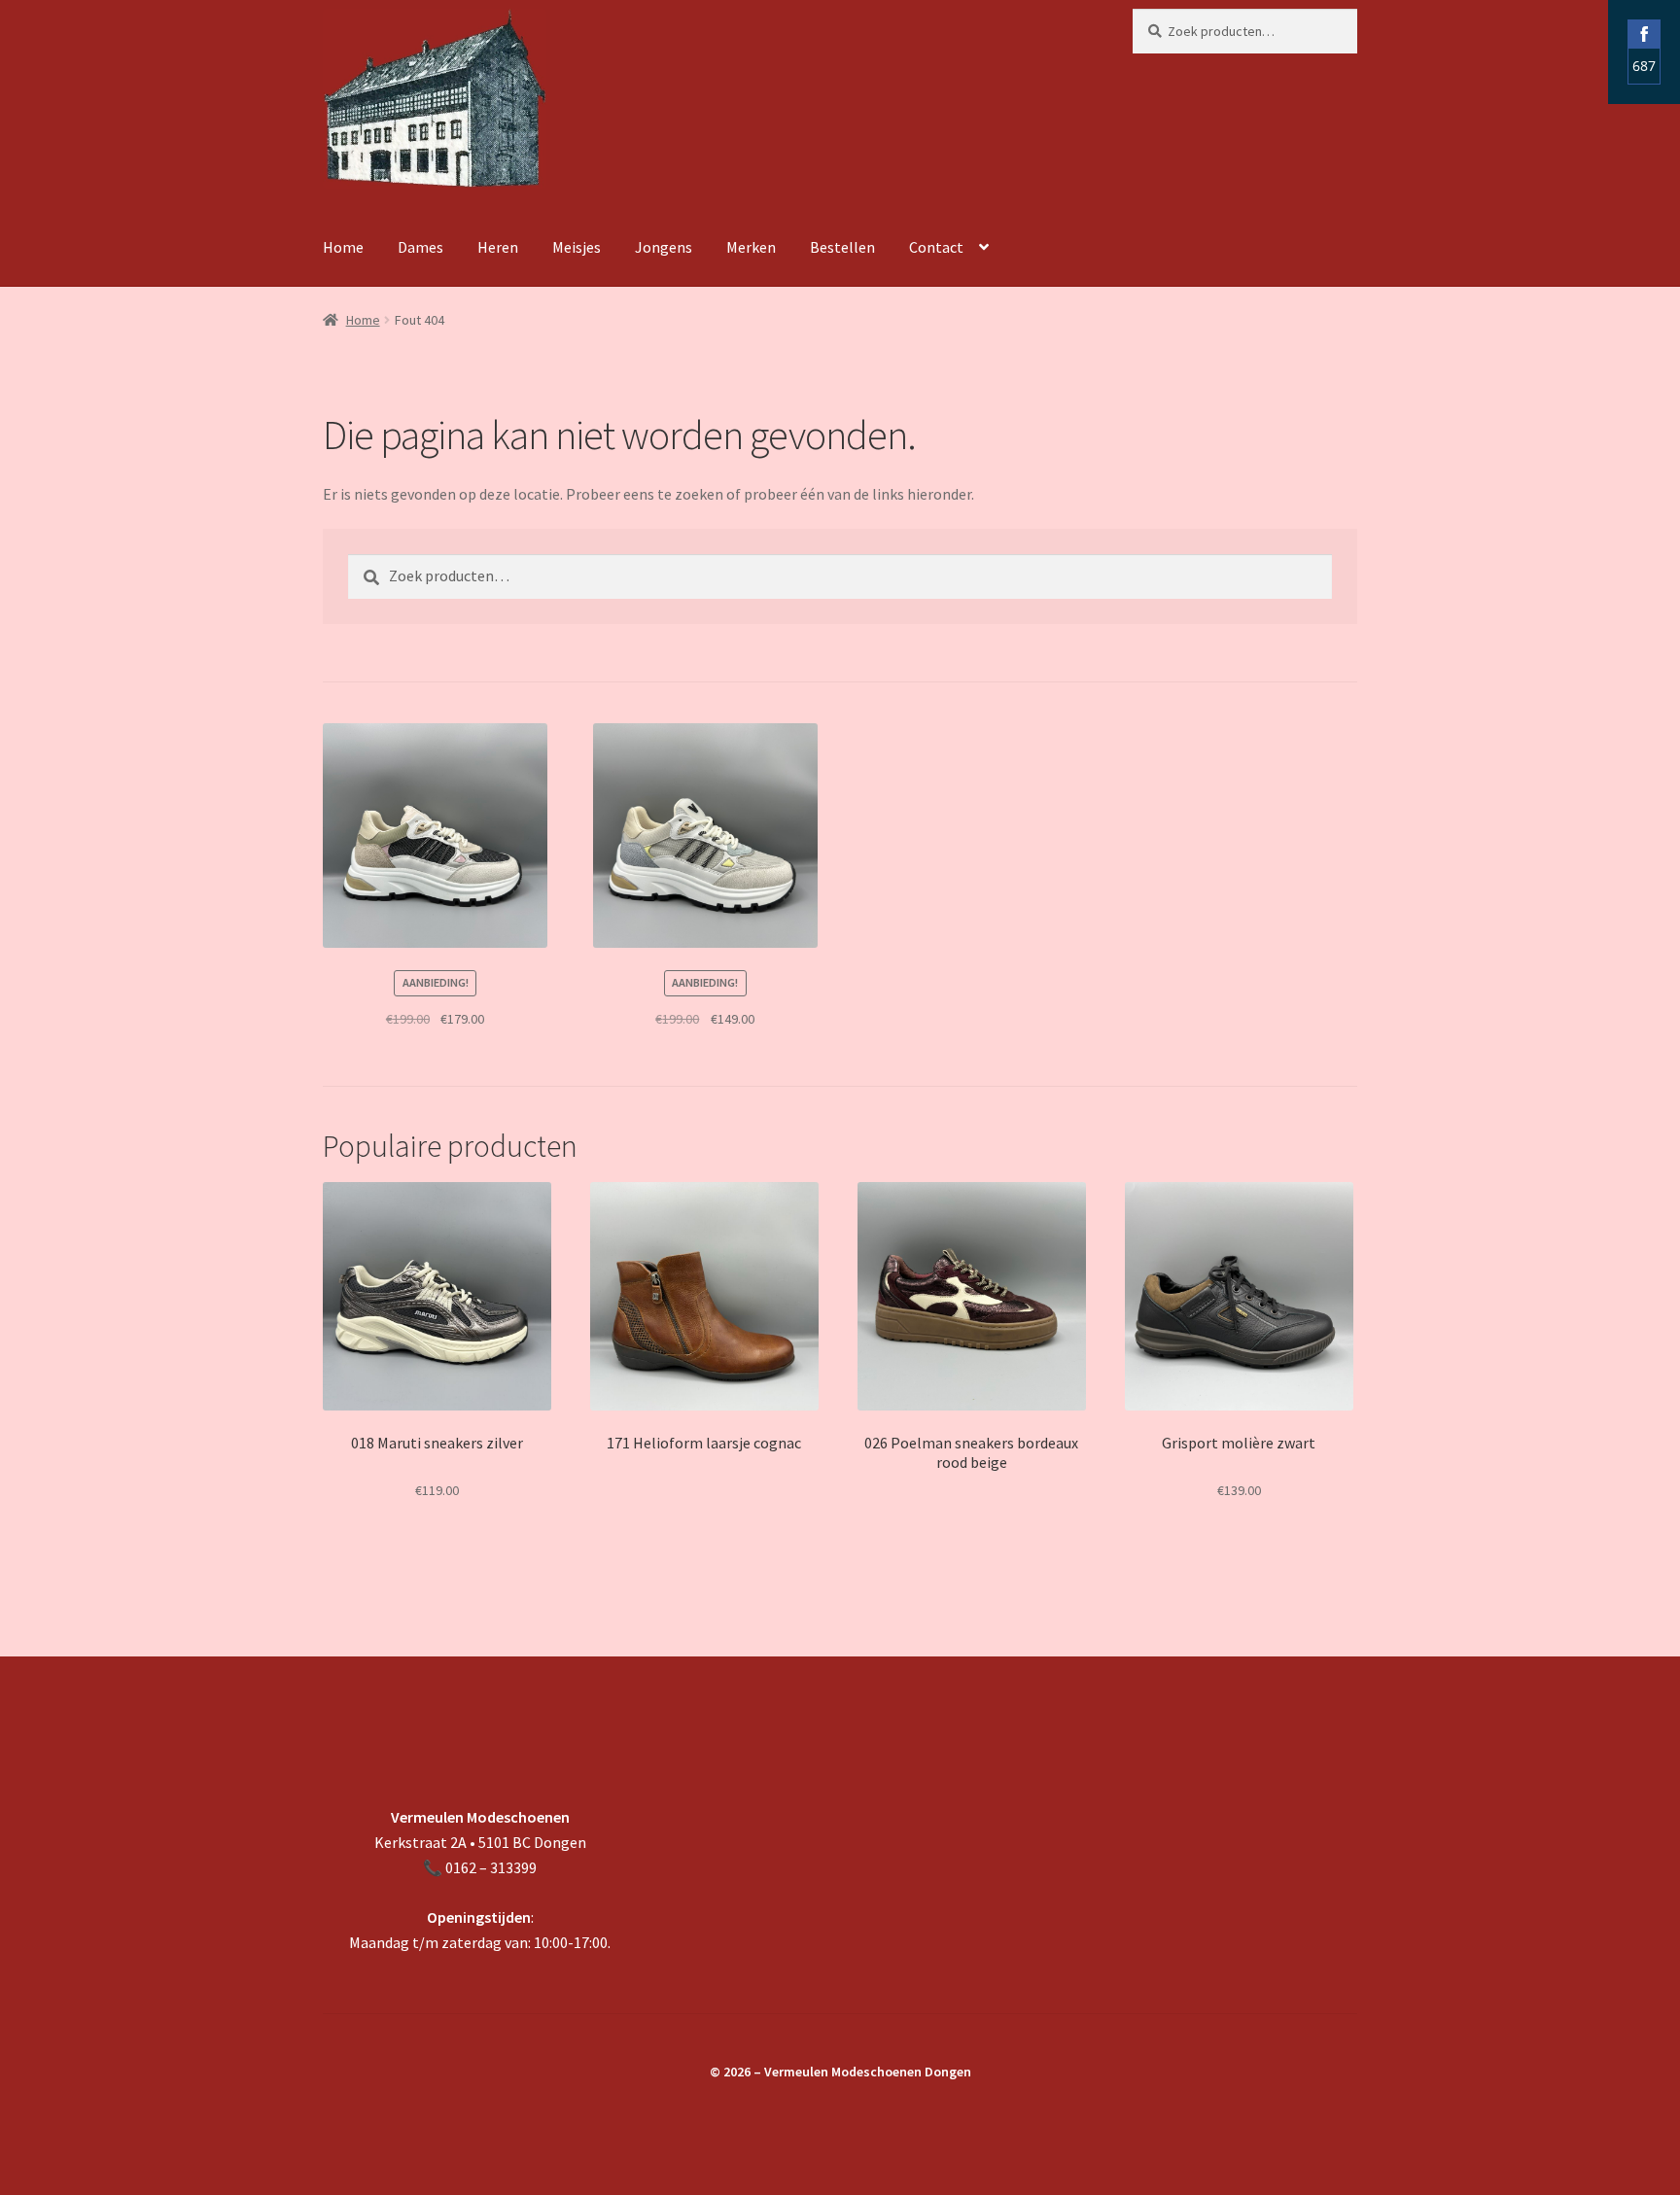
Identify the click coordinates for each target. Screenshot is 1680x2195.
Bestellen (842, 247)
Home (343, 247)
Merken (751, 247)
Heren (498, 247)
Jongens (664, 247)
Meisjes (577, 247)
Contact (936, 247)
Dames (420, 247)
